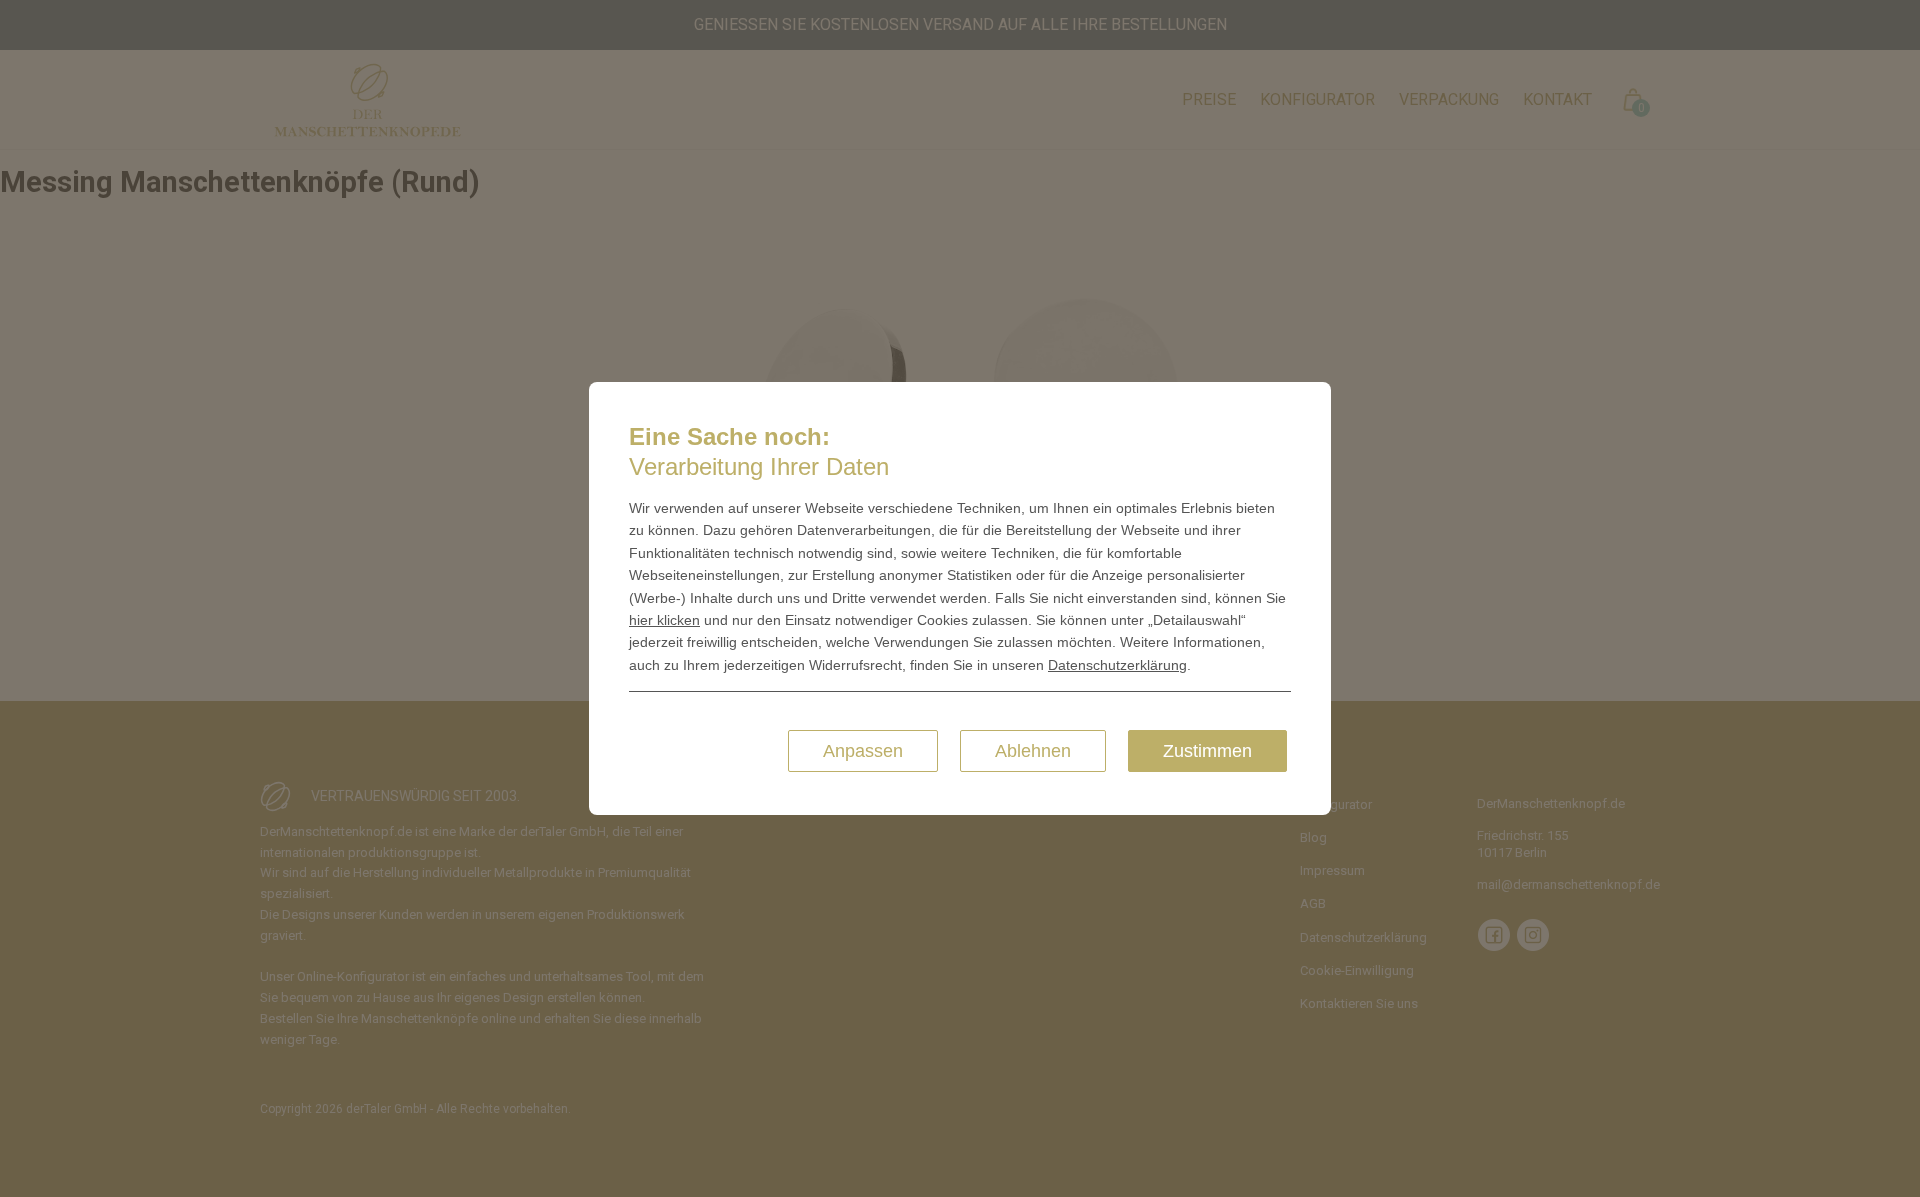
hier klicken (664, 620)
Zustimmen (1207, 751)
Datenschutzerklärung (1117, 665)
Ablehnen (1033, 751)
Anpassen (863, 751)
